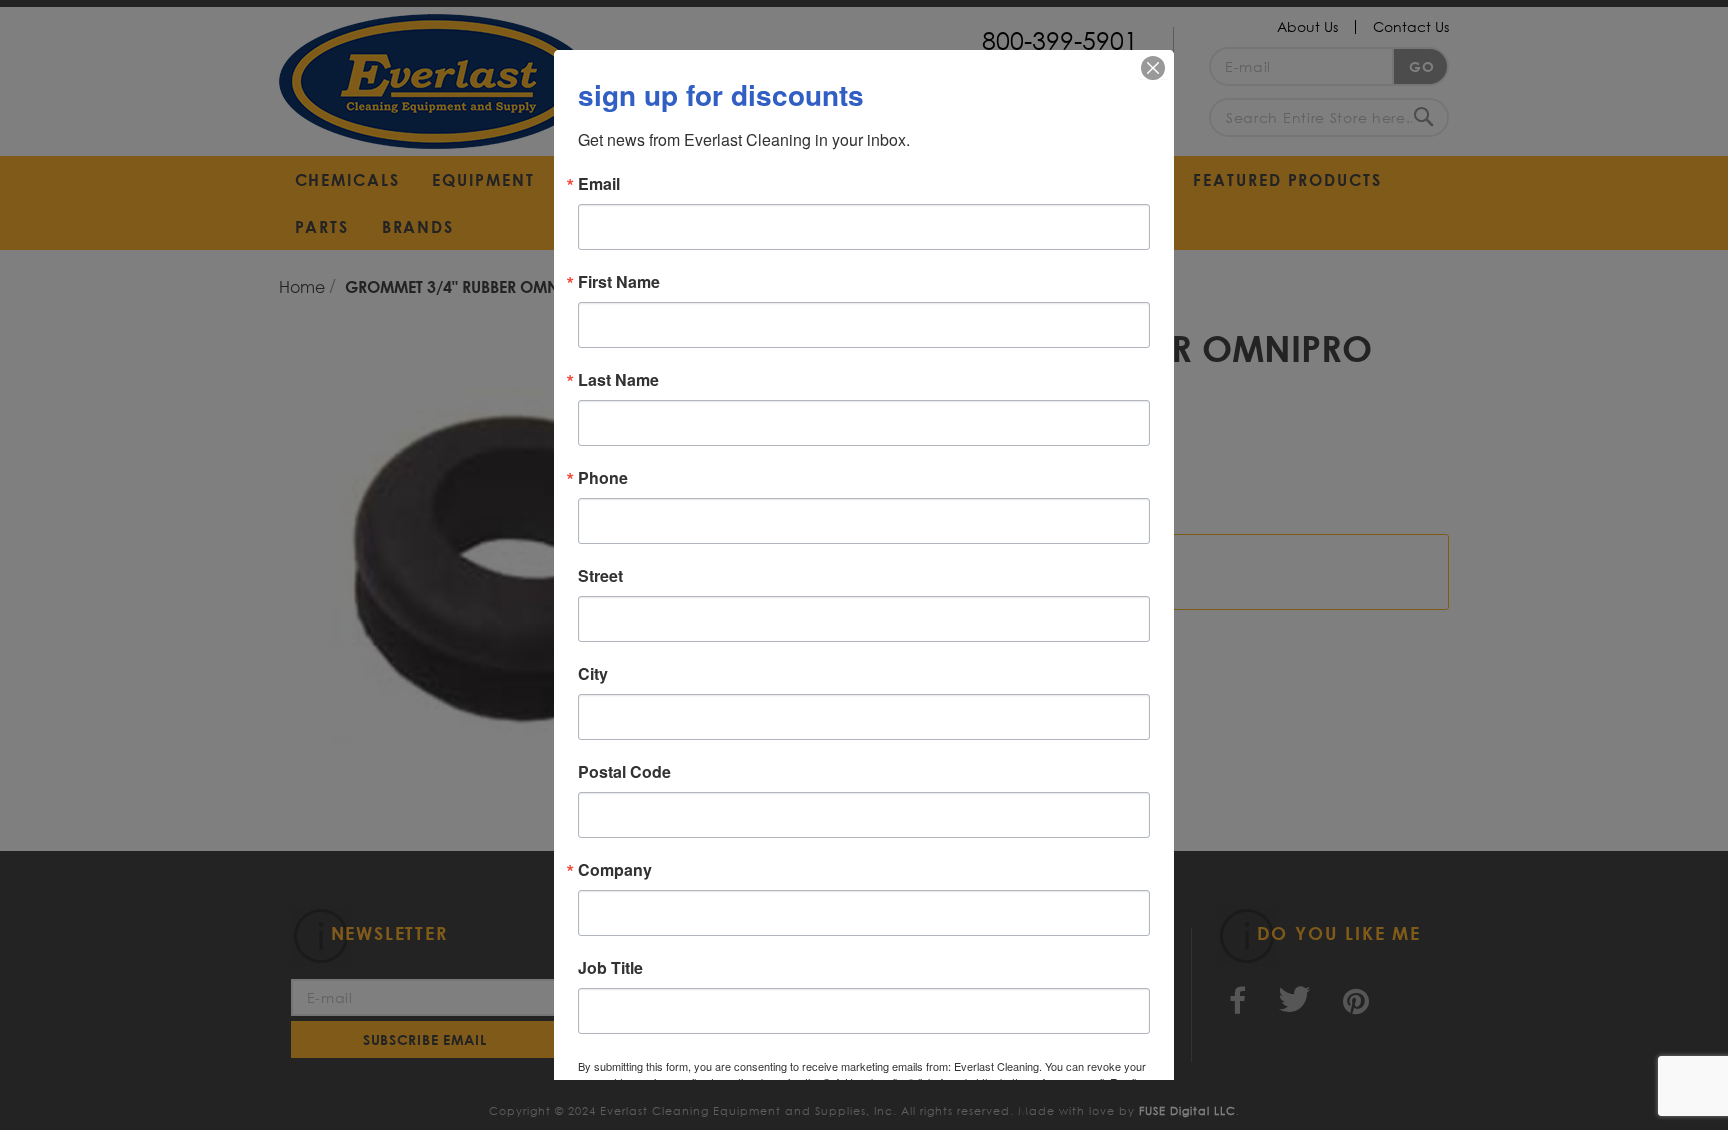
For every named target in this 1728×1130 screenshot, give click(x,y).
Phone (603, 478)
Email (599, 184)
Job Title (610, 968)
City (593, 674)
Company (615, 870)
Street (600, 576)
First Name (619, 282)
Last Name (618, 380)
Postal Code (624, 772)
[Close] (1153, 68)
